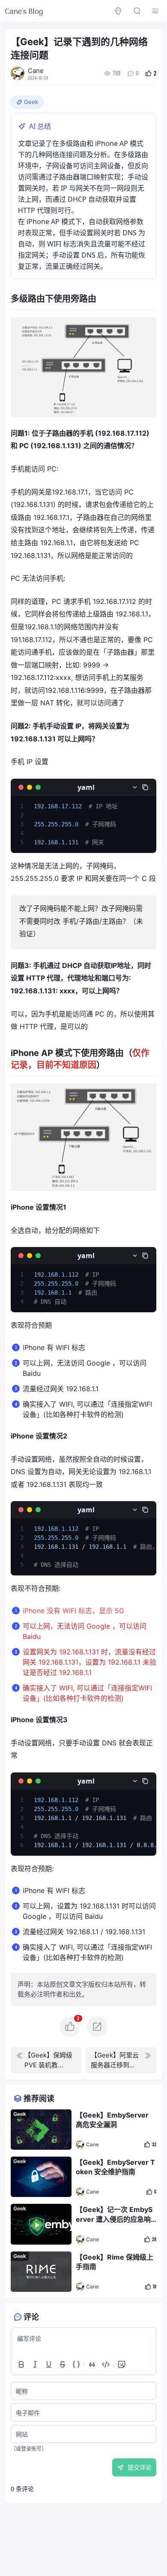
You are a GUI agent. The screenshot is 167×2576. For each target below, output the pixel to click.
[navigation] (46, 2060)
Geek (20, 2114)
